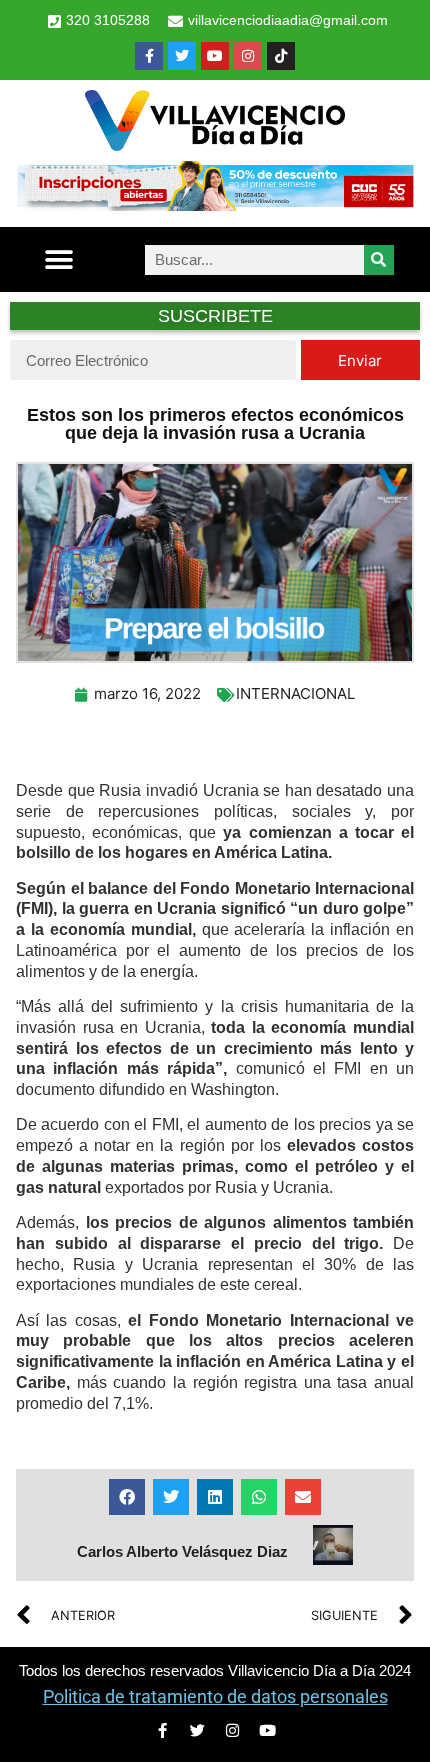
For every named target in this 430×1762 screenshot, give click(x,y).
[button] (59, 259)
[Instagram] (248, 56)
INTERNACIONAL (295, 693)
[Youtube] (215, 56)
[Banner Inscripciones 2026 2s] (215, 205)
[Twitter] (182, 56)
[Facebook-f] (149, 56)
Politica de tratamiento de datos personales (215, 1696)
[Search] (379, 260)
